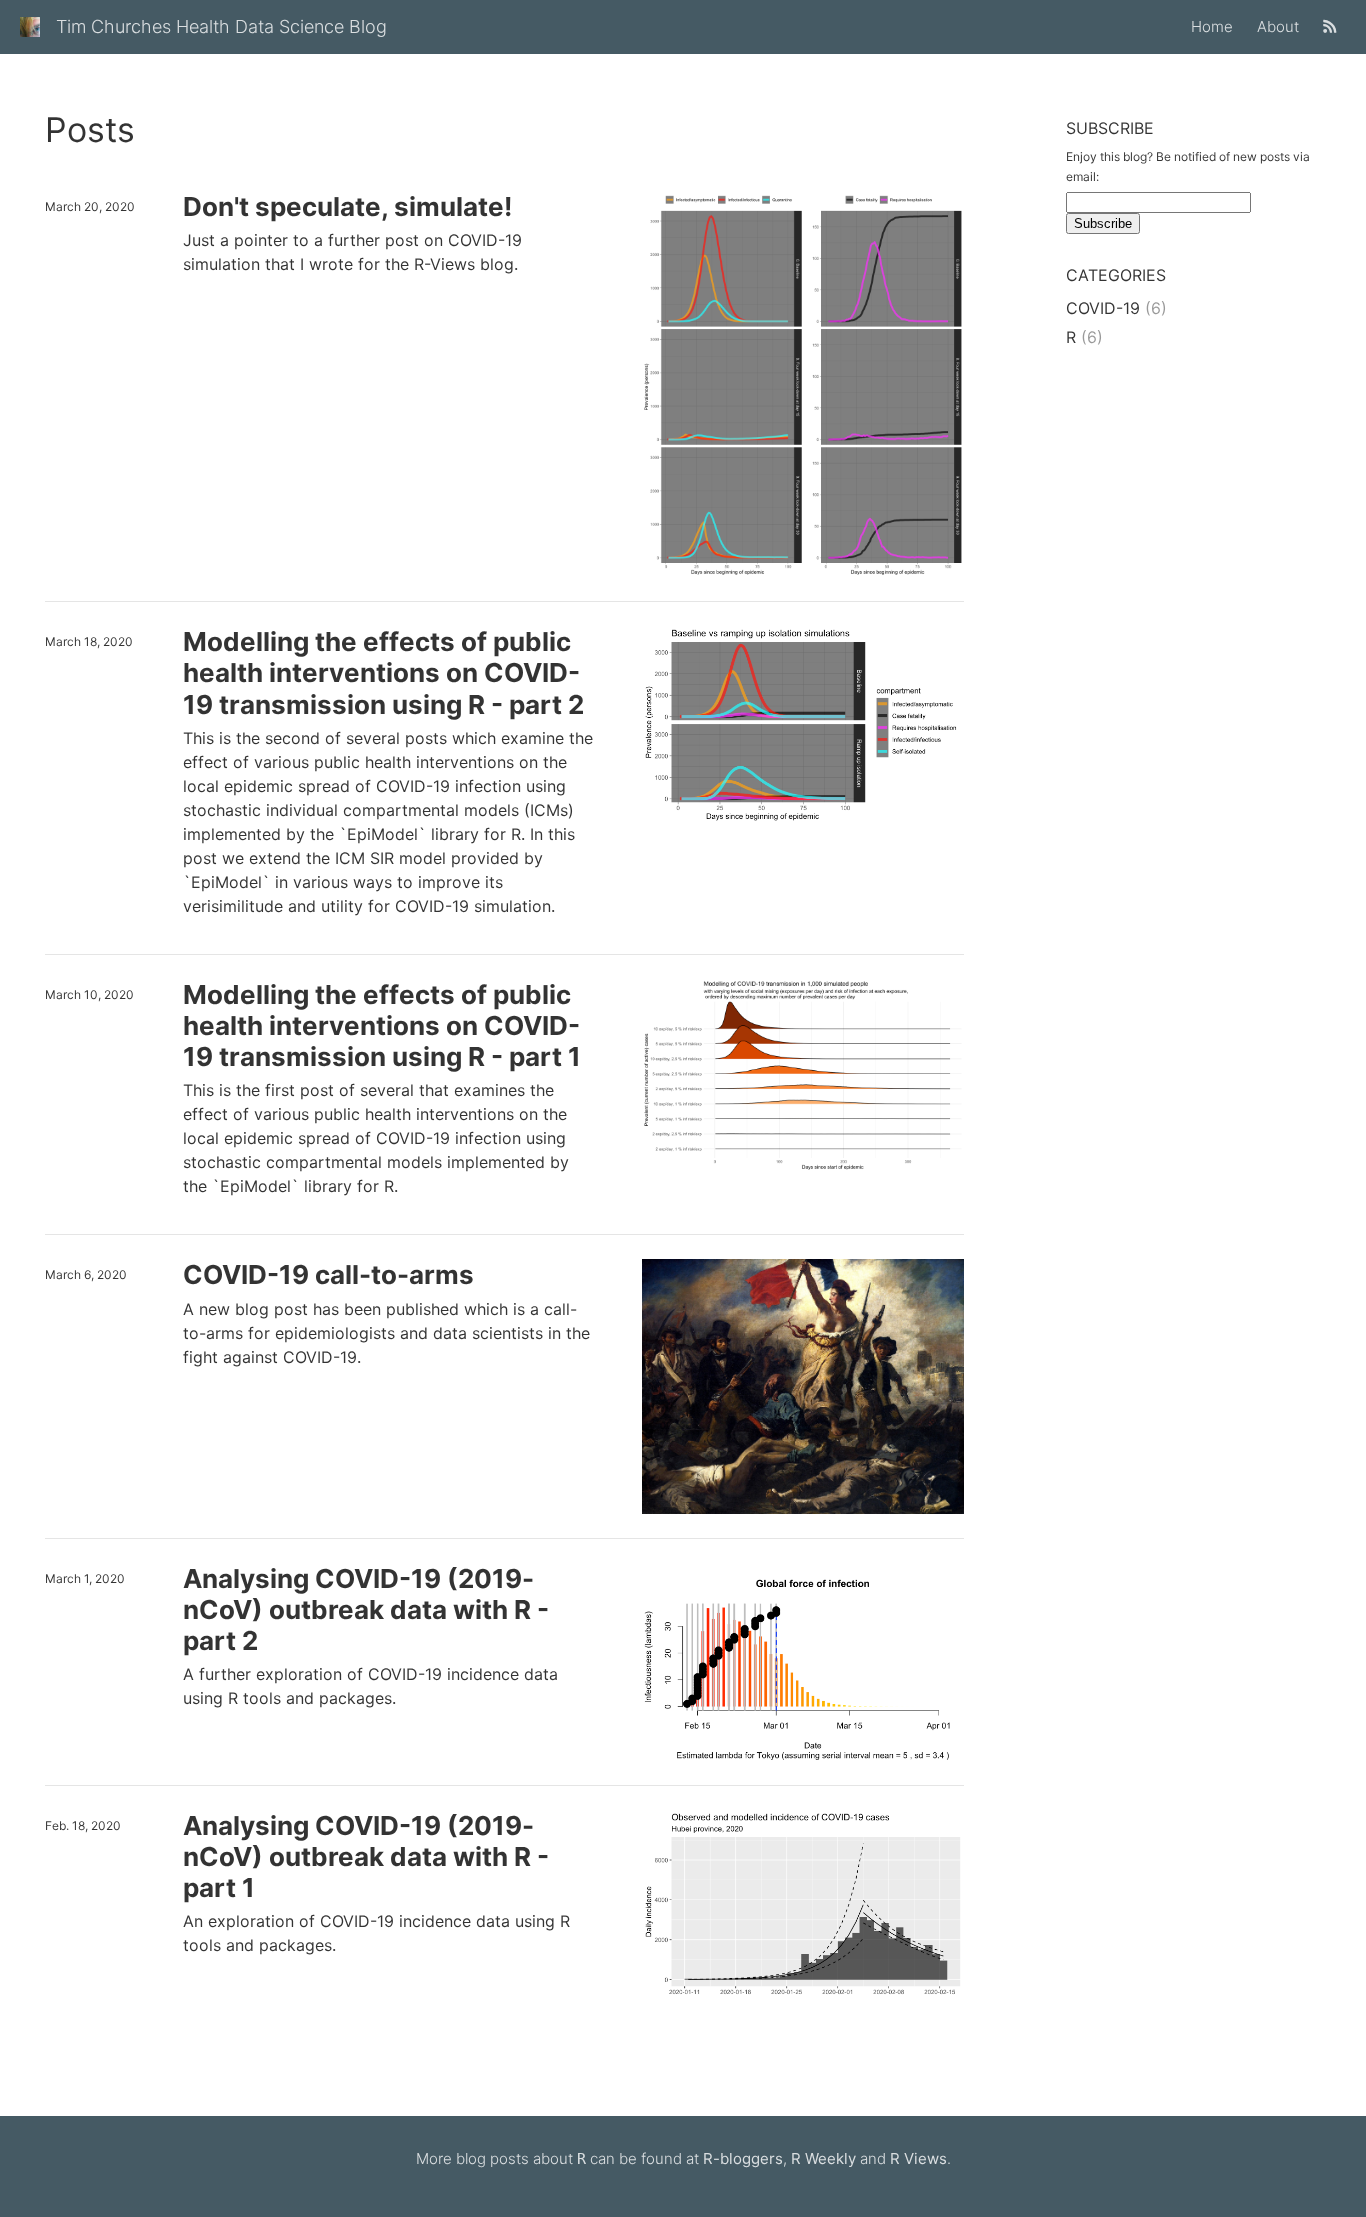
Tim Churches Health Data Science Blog (221, 26)
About (1278, 26)
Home (1212, 26)
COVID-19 (1103, 308)
